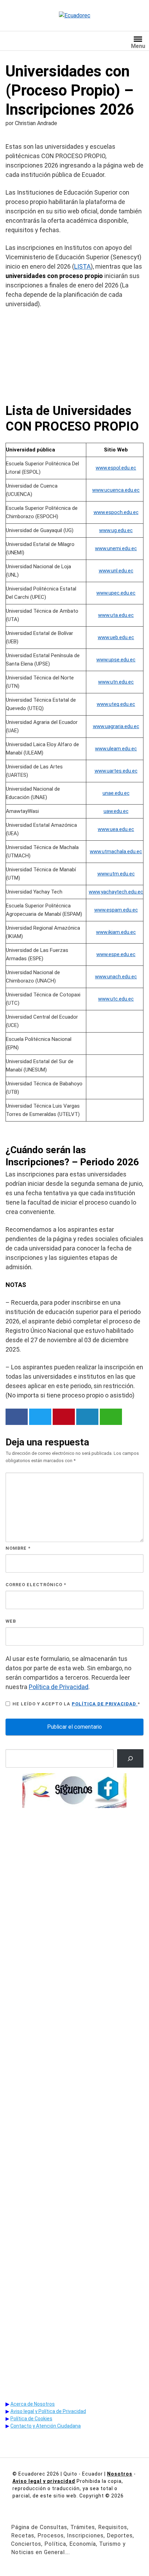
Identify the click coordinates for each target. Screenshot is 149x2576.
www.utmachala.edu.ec (116, 851)
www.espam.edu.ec (116, 910)
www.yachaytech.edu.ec (116, 892)
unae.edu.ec (116, 793)
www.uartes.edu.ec (116, 771)
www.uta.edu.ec (116, 615)
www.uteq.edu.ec (116, 704)
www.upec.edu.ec (116, 593)
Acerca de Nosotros (33, 2404)
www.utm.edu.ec (116, 874)
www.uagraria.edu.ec (116, 726)
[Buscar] (130, 1758)
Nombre (18, 1548)
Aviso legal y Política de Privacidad (48, 2411)
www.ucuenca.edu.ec (116, 490)
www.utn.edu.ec (116, 682)
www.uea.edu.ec (116, 829)
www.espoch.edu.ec (116, 512)
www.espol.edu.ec (116, 468)
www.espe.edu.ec (116, 954)
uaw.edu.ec (116, 811)
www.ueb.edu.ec (116, 637)
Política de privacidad (105, 1704)
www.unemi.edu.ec (116, 548)
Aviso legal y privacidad (44, 2481)
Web (11, 1621)
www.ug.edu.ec (116, 530)
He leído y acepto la (76, 1704)
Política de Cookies (31, 2419)
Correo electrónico (36, 1585)
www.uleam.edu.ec (116, 749)
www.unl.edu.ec (116, 571)
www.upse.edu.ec (116, 660)
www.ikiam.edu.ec (116, 932)
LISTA (82, 266)
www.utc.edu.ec (116, 999)
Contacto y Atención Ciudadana (46, 2426)
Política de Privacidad (59, 1687)
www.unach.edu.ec (116, 977)
